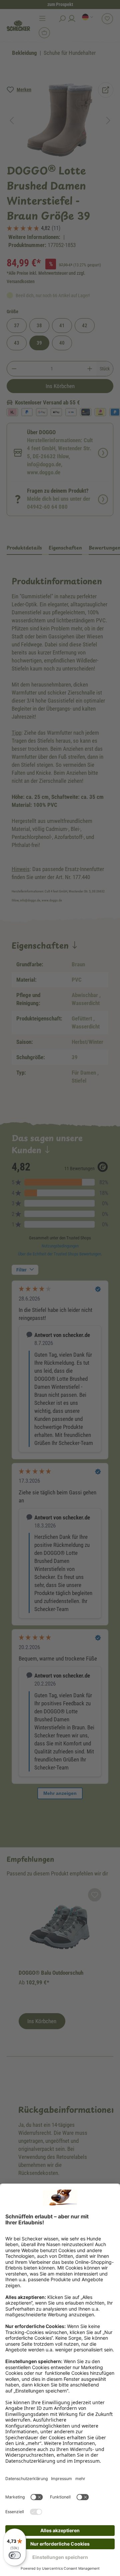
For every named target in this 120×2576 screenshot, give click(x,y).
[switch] (15, 2555)
